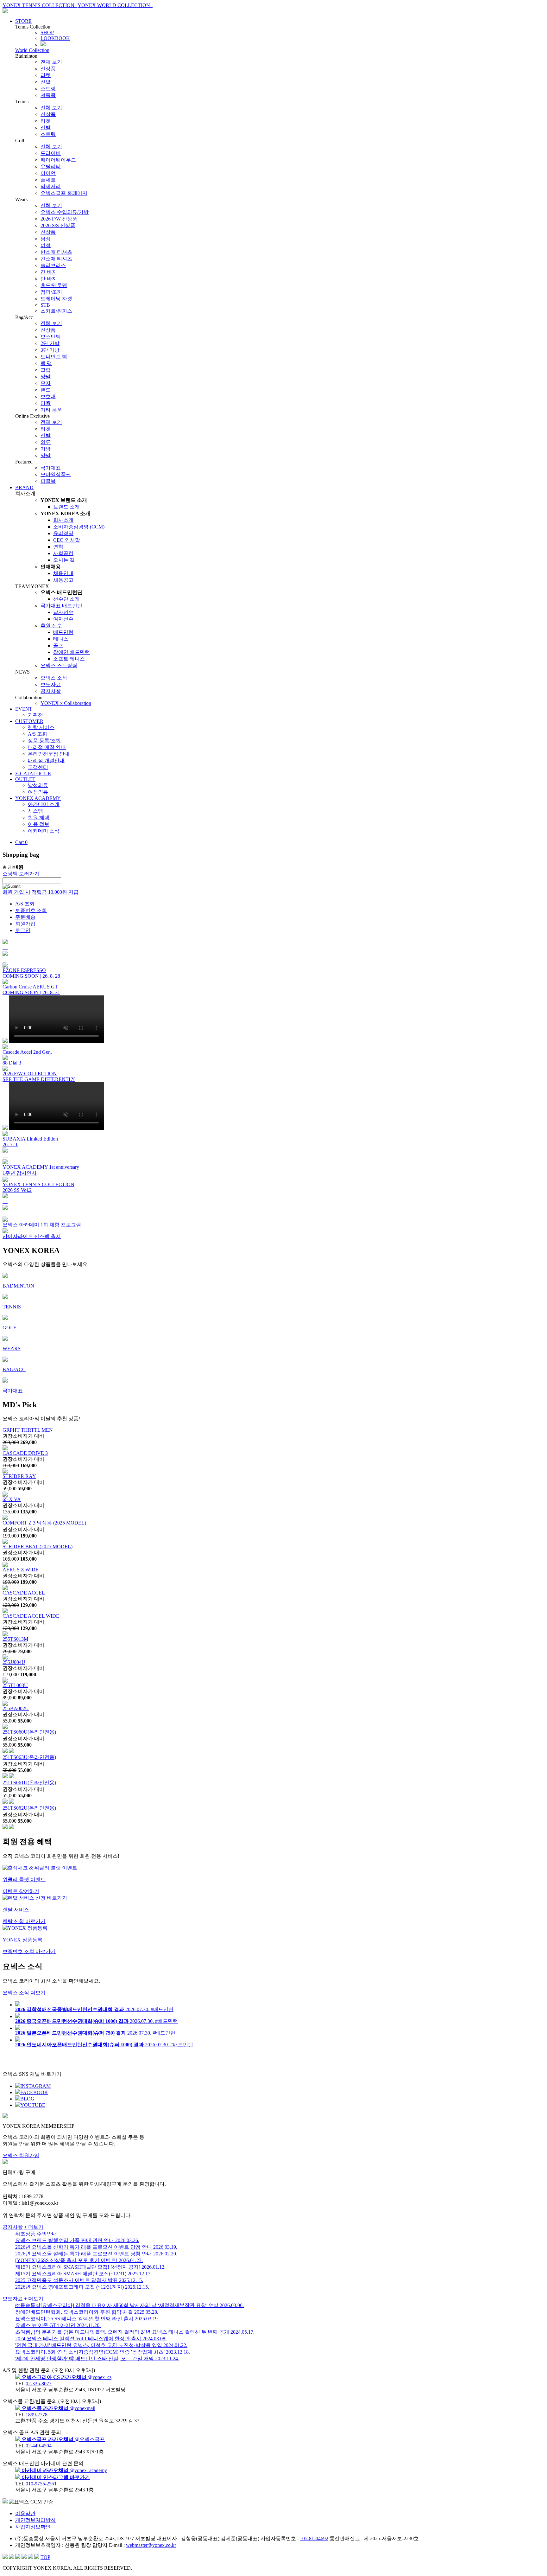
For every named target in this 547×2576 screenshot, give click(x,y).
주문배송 (25, 917)
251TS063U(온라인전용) (29, 1757)
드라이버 (51, 153)
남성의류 (38, 785)
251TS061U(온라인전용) (29, 1783)
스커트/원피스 (56, 311)
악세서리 (51, 186)
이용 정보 (39, 824)
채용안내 (63, 573)
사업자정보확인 (33, 2527)
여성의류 (38, 792)
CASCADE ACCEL (24, 1593)
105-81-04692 (314, 2538)
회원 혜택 (39, 818)
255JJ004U (14, 1662)
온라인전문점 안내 (49, 754)
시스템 (35, 811)
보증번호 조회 (31, 910)
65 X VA (12, 1499)
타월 (46, 403)
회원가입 (25, 924)
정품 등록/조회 (44, 741)
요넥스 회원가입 (21, 2155)
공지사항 (51, 691)
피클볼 (48, 481)
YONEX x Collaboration (66, 703)
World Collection (32, 50)
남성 (46, 239)
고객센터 (38, 767)
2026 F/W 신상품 (59, 219)
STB (45, 305)
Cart (21, 842)
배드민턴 (63, 632)
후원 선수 (51, 626)
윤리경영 (63, 533)
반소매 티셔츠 (56, 252)
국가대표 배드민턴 (61, 606)
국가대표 (51, 468)
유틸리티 (51, 166)
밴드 (46, 390)
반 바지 (49, 279)
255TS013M (15, 1639)
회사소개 (63, 520)
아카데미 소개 (44, 804)
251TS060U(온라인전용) (29, 1732)
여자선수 (63, 619)
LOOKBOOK (55, 38)
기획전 (35, 715)
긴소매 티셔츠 (56, 259)
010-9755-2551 (41, 2484)
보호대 (48, 396)
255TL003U (15, 1685)
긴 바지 (49, 272)
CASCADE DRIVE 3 (25, 1453)
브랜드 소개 (66, 507)
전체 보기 (51, 62)
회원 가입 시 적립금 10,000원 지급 (41, 892)
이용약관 (25, 2513)
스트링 (48, 89)
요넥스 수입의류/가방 (65, 212)
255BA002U (16, 1708)
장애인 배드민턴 (72, 652)
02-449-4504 (39, 2446)
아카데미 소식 (44, 831)
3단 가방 (50, 350)
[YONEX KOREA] (5, 12)
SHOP (47, 32)
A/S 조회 (38, 734)
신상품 (48, 69)
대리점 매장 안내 (47, 747)
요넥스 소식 (54, 678)
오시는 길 (64, 560)
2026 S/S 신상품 (58, 225)
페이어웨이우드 (58, 160)
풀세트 (48, 180)
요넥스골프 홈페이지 (64, 193)
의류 (46, 442)
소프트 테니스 (69, 659)
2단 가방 (50, 343)
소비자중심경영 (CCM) (79, 527)
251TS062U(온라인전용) (29, 1808)
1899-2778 (37, 2415)
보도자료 (51, 684)
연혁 (58, 547)
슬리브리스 (53, 265)
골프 (58, 646)
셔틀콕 (48, 95)
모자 (46, 383)
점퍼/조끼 (51, 292)
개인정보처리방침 (35, 2520)
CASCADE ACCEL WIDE (31, 1616)
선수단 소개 (66, 599)
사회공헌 (63, 553)
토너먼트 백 (54, 357)
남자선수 (63, 612)
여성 (46, 245)
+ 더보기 (34, 2227)
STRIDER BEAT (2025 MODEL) (38, 1547)
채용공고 (63, 580)
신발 (46, 82)
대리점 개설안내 (46, 761)
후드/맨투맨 (54, 285)
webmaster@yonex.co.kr (151, 2545)
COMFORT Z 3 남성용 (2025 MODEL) (44, 1523)
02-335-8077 (39, 2384)
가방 (46, 449)
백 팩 (46, 363)
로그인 (23, 930)
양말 (46, 377)
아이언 (48, 173)
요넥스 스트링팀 (59, 665)
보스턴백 (51, 337)
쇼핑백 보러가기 (21, 874)
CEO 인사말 (67, 540)
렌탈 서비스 (41, 727)
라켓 (46, 75)
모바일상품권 (56, 474)
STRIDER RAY (19, 1476)
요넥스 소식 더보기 (24, 1993)
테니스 (61, 639)
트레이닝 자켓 (56, 299)
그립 (46, 370)
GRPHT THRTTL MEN (28, 1430)
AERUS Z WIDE (21, 1570)
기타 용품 (51, 410)
